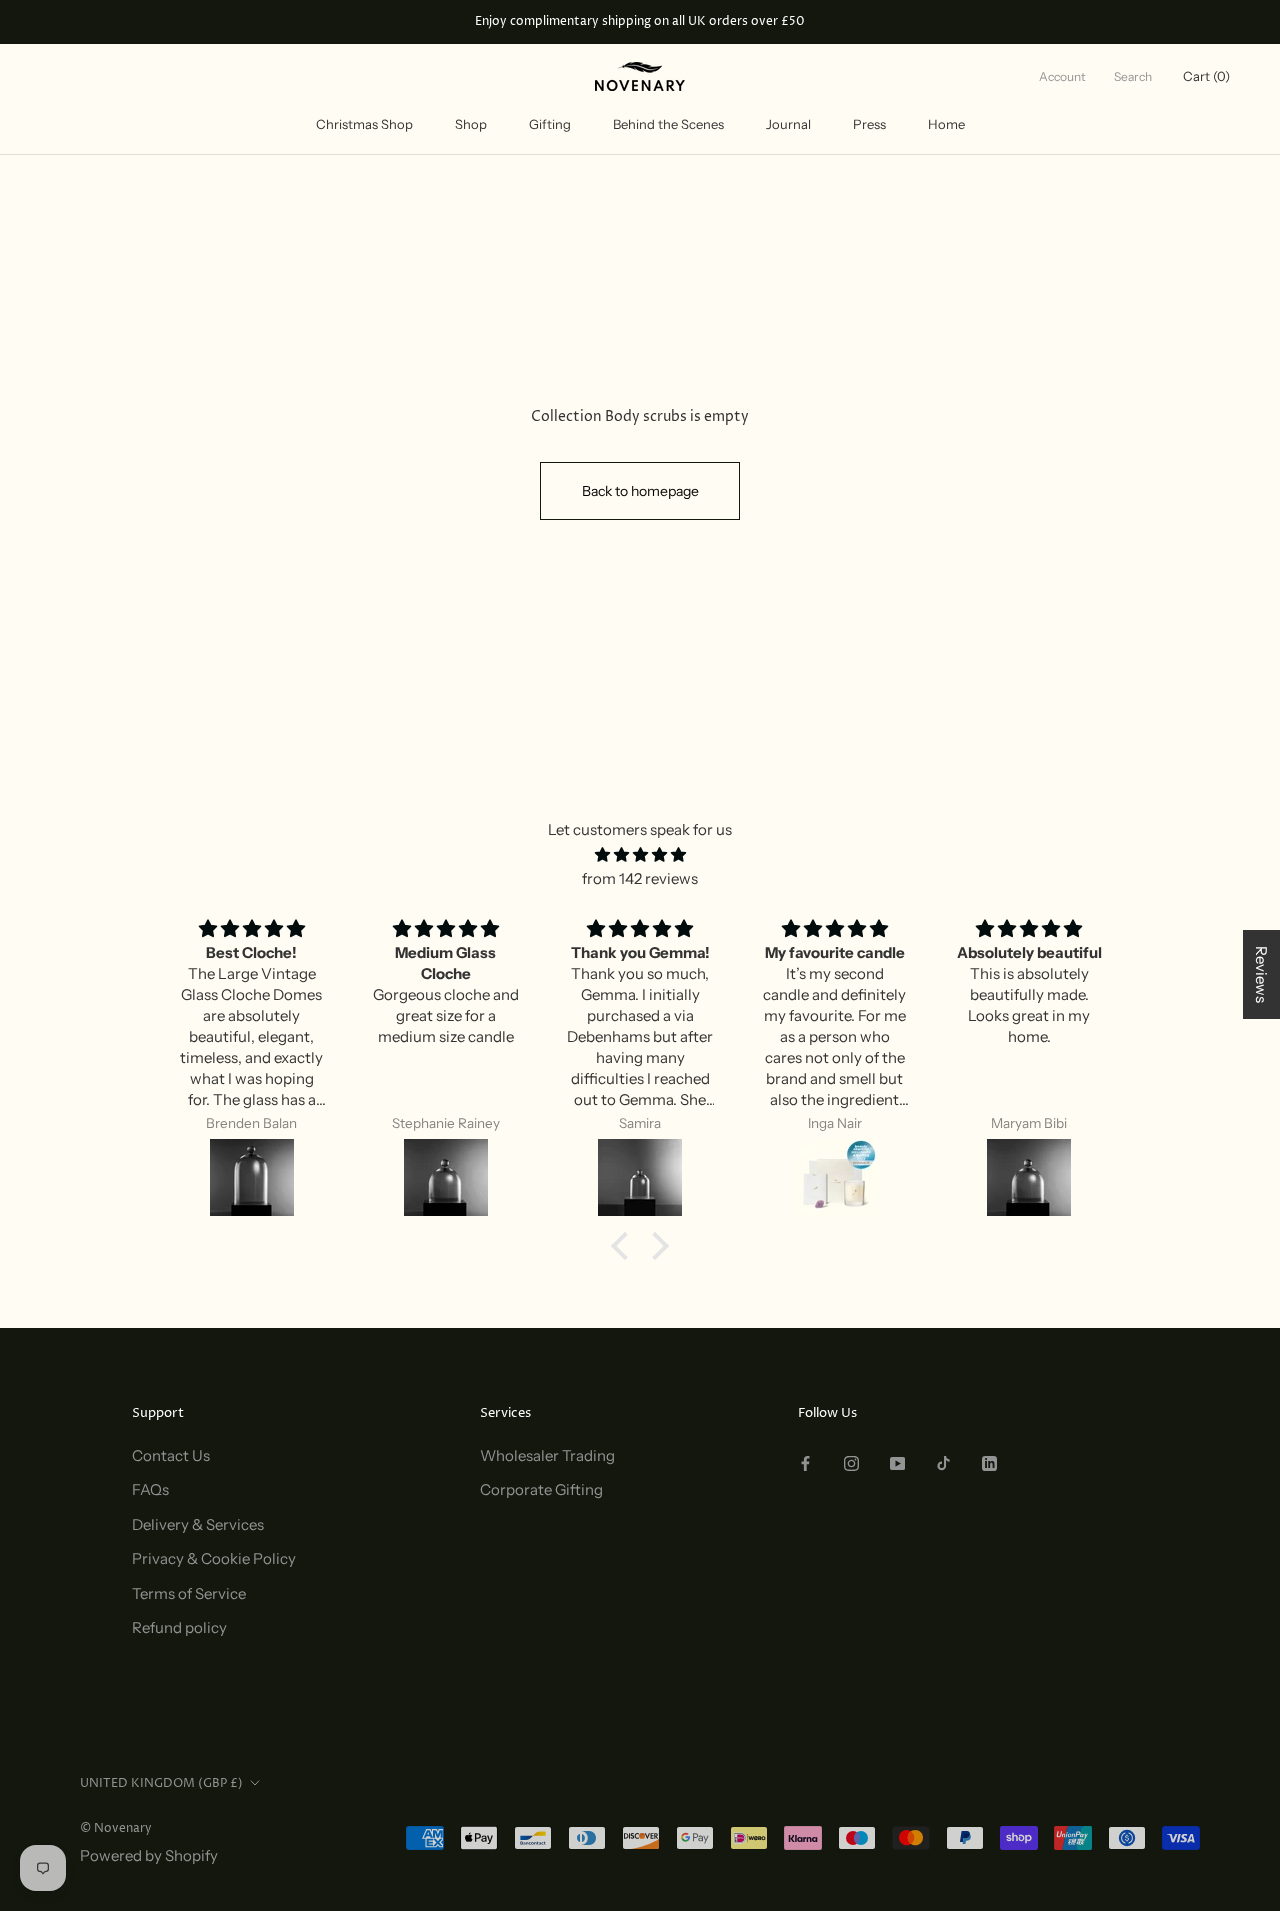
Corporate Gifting (541, 1489)
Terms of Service (189, 1593)
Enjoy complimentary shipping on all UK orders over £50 (640, 21)
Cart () (1206, 76)
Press (869, 124)
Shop (471, 124)
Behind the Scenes (668, 124)
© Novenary (116, 1828)
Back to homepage (640, 491)
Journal (788, 124)
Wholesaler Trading (547, 1455)
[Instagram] (851, 1463)
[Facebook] (805, 1463)
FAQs (150, 1489)
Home (946, 124)
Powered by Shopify (149, 1855)
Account (1062, 76)
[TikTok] (943, 1463)
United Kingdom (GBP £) (161, 1783)
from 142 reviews (640, 878)
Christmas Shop (364, 124)
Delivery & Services (198, 1524)
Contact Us (171, 1455)
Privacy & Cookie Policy (214, 1558)
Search (1133, 76)
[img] (640, 855)
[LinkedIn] (989, 1463)
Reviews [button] (1261, 974)
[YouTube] (897, 1463)
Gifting (550, 124)
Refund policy (179, 1627)
